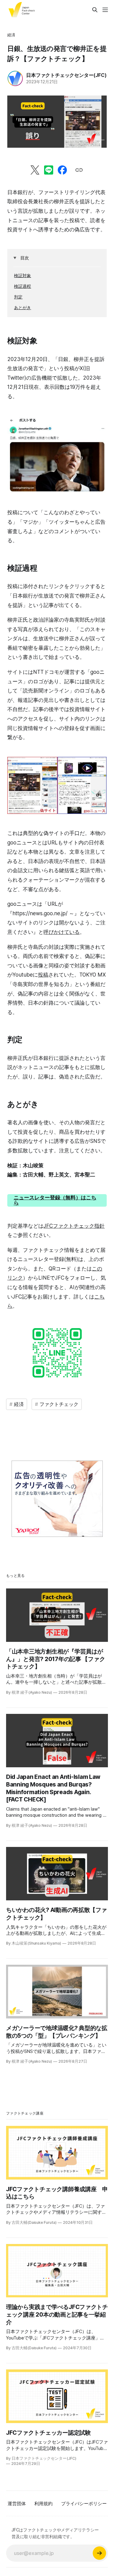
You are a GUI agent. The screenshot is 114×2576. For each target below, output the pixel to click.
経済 (11, 35)
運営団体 (17, 2504)
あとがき (22, 307)
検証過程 (22, 286)
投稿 (43, 975)
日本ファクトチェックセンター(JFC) (66, 75)
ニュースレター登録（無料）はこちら (55, 1200)
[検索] (95, 10)
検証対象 (22, 275)
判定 (18, 297)
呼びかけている (62, 932)
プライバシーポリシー (84, 2504)
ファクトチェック (59, 1404)
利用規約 (43, 2504)
